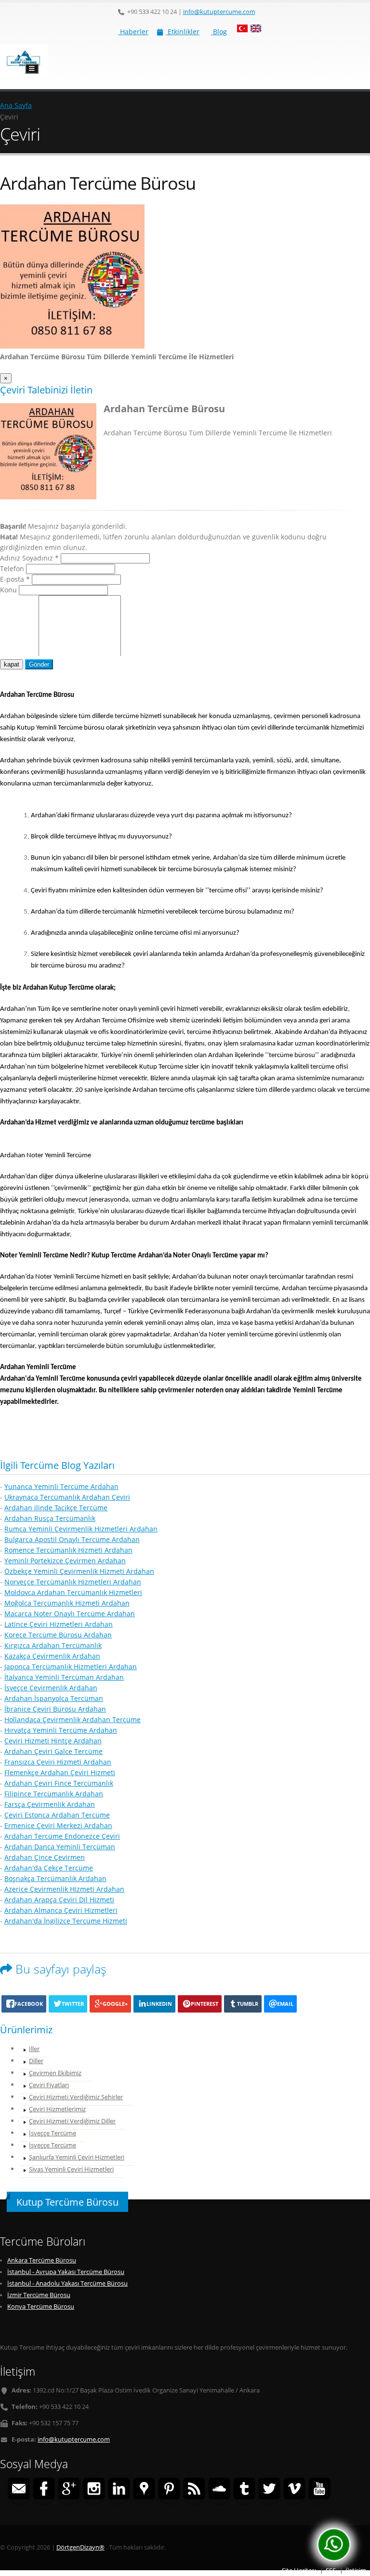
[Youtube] (319, 2490)
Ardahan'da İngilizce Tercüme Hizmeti (66, 1921)
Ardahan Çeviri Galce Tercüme (53, 1751)
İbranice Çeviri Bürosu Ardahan (55, 1709)
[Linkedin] (119, 2490)
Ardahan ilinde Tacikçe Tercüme (56, 1508)
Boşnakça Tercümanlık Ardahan (55, 1878)
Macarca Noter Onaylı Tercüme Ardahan (70, 1614)
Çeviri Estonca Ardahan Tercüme (57, 1815)
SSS (331, 2570)
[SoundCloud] (219, 2490)
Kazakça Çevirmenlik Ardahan (52, 1656)
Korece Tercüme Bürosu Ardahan (58, 1635)
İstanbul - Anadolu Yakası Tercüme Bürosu (67, 2283)
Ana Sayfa (16, 105)
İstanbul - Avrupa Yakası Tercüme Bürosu (66, 2272)
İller (34, 2049)
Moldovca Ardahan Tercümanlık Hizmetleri (73, 1592)
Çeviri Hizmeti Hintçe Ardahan (53, 1741)
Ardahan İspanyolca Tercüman (54, 1698)
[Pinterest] (169, 2490)
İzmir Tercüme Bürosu (39, 2295)
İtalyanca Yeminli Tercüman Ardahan (64, 1677)
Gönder (39, 664)
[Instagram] (94, 2490)
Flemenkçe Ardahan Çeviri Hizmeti (60, 1772)
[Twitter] (269, 2490)
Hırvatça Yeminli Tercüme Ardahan (61, 1730)
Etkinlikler (183, 32)
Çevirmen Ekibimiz (55, 2073)
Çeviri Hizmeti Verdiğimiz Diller (72, 2121)
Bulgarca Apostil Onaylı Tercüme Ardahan (72, 1539)
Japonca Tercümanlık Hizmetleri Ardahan (71, 1667)
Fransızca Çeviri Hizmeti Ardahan (58, 1762)
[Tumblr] (244, 2490)
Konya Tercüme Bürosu (41, 2307)
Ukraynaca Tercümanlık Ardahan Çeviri (67, 1497)
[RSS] (194, 2490)
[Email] (19, 2490)
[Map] (144, 2490)
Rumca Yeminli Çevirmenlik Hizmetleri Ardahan (81, 1529)
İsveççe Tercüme (53, 2133)
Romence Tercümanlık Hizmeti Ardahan (68, 1550)
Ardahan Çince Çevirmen (45, 1857)
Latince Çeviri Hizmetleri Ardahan (59, 1624)
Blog (219, 32)
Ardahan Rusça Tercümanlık (50, 1518)
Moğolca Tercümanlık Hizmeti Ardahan (67, 1603)
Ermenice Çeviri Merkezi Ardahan (58, 1825)
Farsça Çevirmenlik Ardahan (50, 1804)
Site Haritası (299, 2570)
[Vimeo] (294, 2490)
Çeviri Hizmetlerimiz (57, 2109)
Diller (36, 2061)
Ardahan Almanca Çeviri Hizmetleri (61, 1910)
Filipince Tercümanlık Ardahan (54, 1794)
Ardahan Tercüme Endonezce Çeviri (62, 1836)
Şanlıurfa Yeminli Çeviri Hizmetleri (77, 2157)
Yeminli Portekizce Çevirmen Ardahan (65, 1561)
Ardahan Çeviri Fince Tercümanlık (59, 1783)
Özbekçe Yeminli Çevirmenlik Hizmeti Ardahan (79, 1571)
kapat (12, 664)
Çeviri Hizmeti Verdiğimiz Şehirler (76, 2097)
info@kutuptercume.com (219, 12)
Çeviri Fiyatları (49, 2085)
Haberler (133, 32)
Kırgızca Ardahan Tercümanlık (53, 1645)
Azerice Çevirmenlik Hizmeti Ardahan (64, 1889)
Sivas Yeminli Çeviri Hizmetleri (71, 2169)
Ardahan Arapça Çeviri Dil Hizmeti (59, 1900)
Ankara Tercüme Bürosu (42, 2260)
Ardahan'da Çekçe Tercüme (49, 1868)
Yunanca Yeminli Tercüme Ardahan (61, 1486)
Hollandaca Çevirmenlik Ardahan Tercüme (73, 1720)
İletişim (356, 2570)
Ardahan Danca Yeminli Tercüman (60, 1847)
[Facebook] (44, 2490)
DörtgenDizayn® (80, 2547)
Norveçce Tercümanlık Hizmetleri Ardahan (73, 1582)
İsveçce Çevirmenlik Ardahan (51, 1688)
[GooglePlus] (69, 2490)
